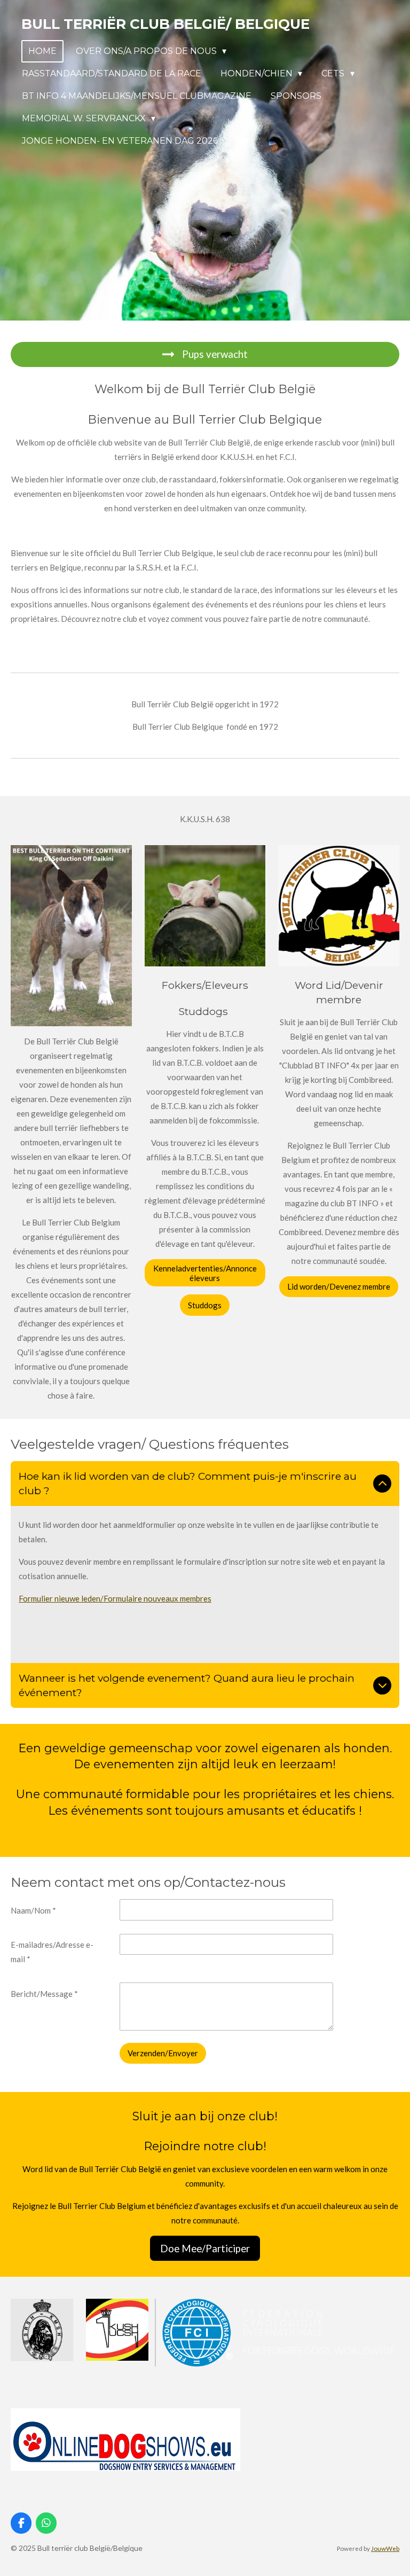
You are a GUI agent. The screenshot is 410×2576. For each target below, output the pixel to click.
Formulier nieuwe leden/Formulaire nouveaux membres (115, 1598)
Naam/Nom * (33, 1910)
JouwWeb (385, 2548)
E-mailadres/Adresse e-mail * (52, 1952)
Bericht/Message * (44, 1994)
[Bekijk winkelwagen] (243, 141)
